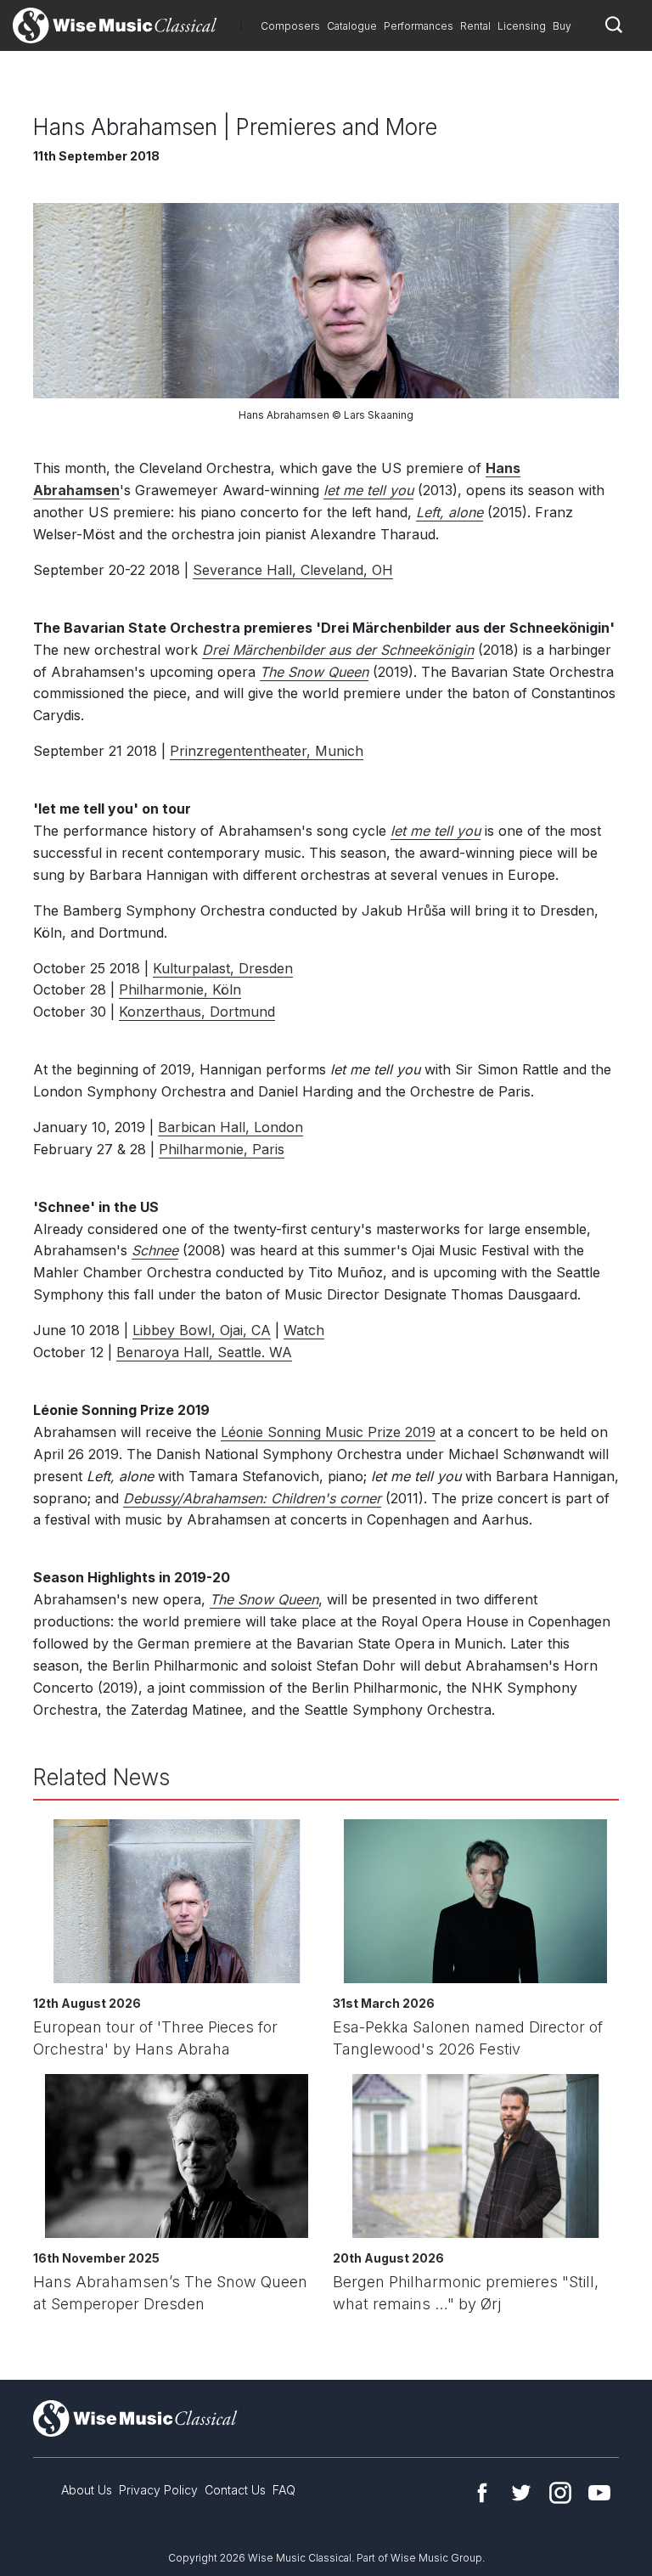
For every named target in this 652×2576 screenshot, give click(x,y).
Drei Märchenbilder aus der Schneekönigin (338, 650)
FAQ (284, 2490)
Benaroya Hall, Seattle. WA (204, 1352)
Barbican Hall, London (230, 1127)
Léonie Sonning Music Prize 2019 (328, 1432)
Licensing (522, 26)
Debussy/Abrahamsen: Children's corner (252, 1498)
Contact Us (235, 2490)
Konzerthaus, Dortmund (197, 1012)
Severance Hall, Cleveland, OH (293, 570)
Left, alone (450, 512)
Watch (304, 1330)
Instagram (560, 2493)
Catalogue (352, 26)
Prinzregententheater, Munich (267, 751)
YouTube (599, 2493)
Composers (290, 26)
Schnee (155, 1250)
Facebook (482, 2493)
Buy (562, 26)
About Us (87, 2490)
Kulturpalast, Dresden (223, 968)
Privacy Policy (158, 2490)
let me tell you (368, 490)
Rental (475, 26)
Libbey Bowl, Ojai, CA (202, 1330)
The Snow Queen (314, 672)
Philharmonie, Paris (222, 1149)
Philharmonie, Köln (180, 989)
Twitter (521, 2493)
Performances (419, 26)
